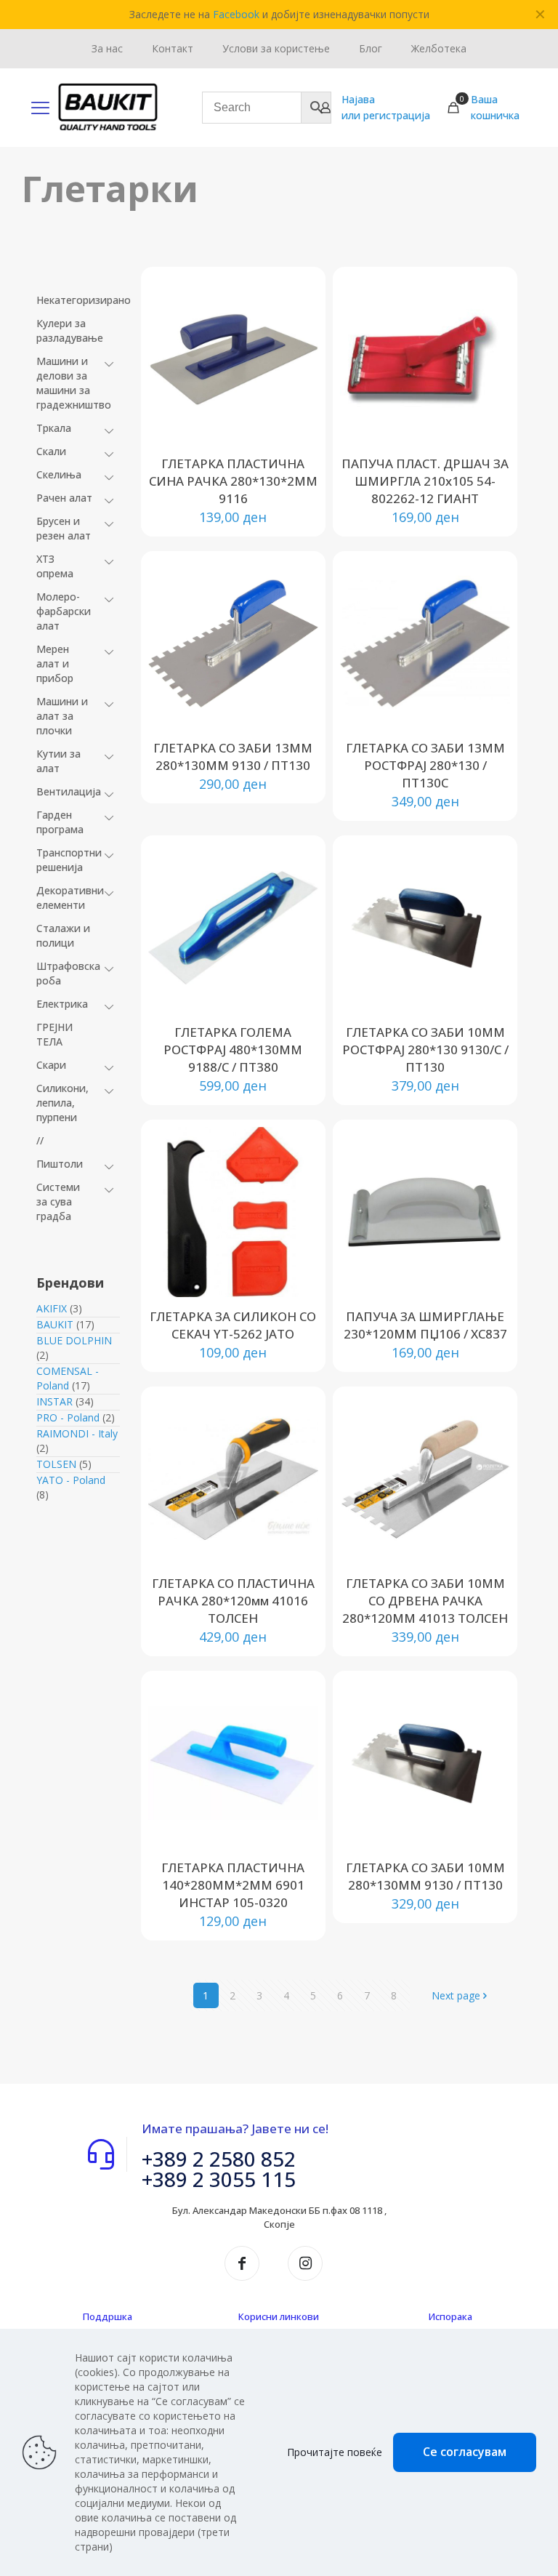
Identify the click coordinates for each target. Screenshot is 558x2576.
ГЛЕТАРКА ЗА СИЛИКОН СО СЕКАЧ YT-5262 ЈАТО (233, 1325)
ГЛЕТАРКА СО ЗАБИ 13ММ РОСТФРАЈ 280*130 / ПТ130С (425, 765)
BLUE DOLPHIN (74, 1340)
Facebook (236, 14)
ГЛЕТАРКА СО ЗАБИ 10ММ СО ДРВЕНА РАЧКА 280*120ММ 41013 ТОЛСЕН (425, 1601)
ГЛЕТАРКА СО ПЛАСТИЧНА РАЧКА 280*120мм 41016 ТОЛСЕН (233, 1601)
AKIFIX (52, 1308)
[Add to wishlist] (298, 357)
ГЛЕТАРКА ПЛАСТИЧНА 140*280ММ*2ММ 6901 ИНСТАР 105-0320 (233, 1885)
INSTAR (54, 1401)
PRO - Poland (68, 1417)
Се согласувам (465, 2452)
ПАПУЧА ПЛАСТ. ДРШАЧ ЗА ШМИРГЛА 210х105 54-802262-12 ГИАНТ (425, 481)
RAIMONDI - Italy (77, 1433)
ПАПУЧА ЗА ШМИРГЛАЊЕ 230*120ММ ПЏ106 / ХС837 (425, 1325)
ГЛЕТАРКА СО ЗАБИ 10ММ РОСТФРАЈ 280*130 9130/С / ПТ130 (425, 1050)
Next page (456, 1995)
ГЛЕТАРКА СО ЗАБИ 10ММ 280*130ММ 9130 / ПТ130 (425, 1876)
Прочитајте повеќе (335, 2452)
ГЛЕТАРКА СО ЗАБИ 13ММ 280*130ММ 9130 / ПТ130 (233, 757)
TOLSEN (56, 1464)
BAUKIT (55, 1324)
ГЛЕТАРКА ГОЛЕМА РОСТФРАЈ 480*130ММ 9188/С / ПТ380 (233, 1050)
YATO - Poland (71, 1480)
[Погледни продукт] (298, 326)
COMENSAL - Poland (68, 1378)
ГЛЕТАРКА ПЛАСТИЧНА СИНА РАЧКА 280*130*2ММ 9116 (233, 481)
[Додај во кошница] (298, 294)
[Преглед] (298, 388)
